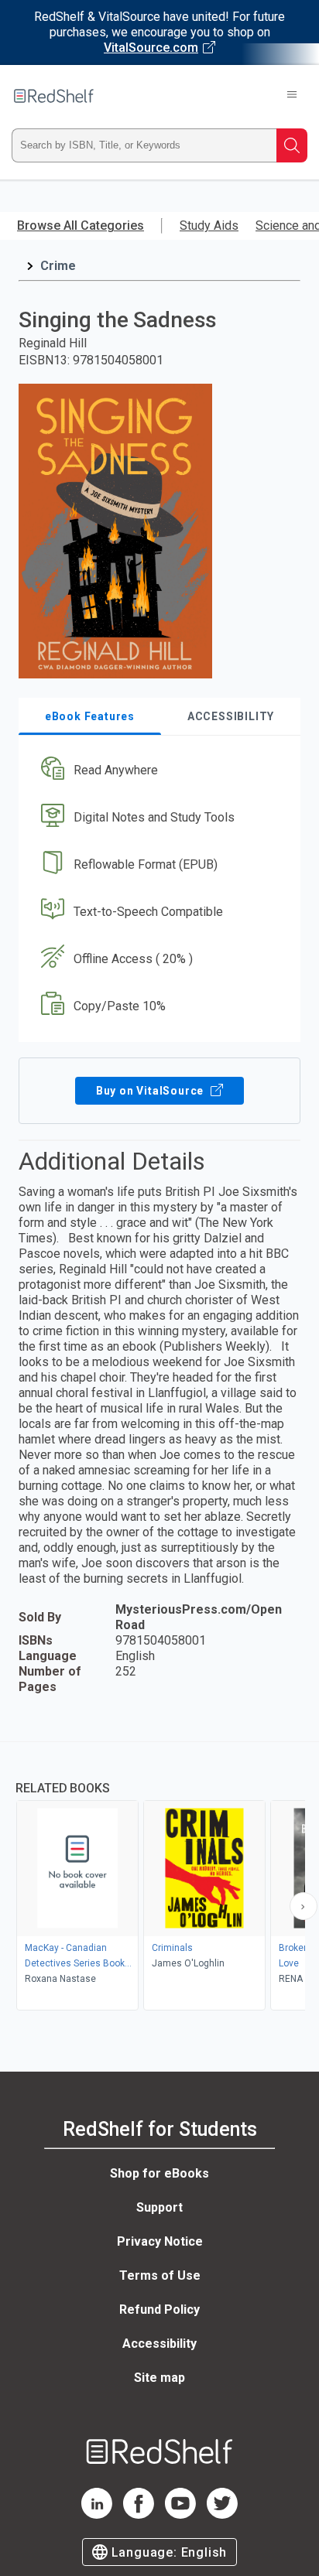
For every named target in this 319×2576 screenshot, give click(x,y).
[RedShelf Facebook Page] (139, 2515)
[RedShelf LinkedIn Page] (97, 2515)
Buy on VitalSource (151, 1091)
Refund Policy (159, 2310)
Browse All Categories (81, 225)
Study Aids (209, 225)
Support (159, 2207)
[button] (158, 771)
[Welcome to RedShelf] (54, 96)
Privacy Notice (160, 2241)
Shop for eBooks (159, 2173)
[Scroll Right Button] (304, 1906)
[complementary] (159, 1878)
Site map (159, 2378)
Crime (58, 266)
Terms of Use (160, 2275)
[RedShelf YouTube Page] (180, 2515)
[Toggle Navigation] (292, 96)
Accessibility (159, 2344)
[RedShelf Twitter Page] (222, 2515)
